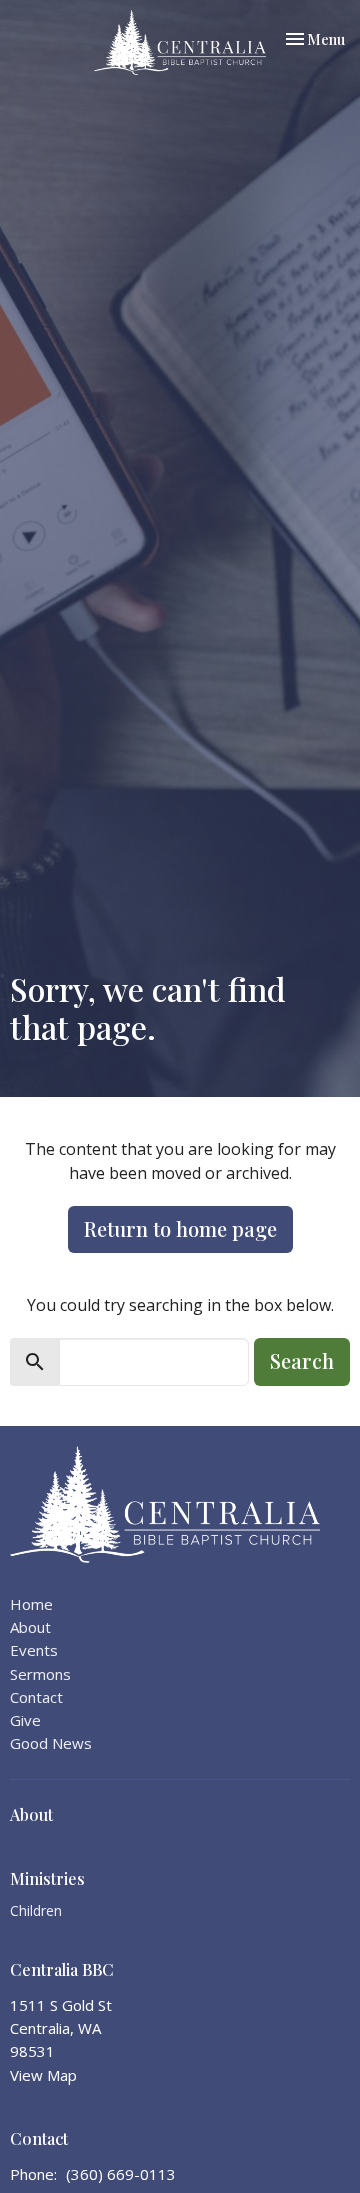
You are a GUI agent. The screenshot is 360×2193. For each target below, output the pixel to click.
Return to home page (180, 1228)
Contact (36, 1697)
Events (34, 1650)
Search (302, 1360)
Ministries (47, 1878)
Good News (51, 1743)
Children (36, 1910)
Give (25, 1720)
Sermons (40, 1674)
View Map (43, 2075)
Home (31, 1604)
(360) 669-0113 (121, 2174)
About (30, 1627)
